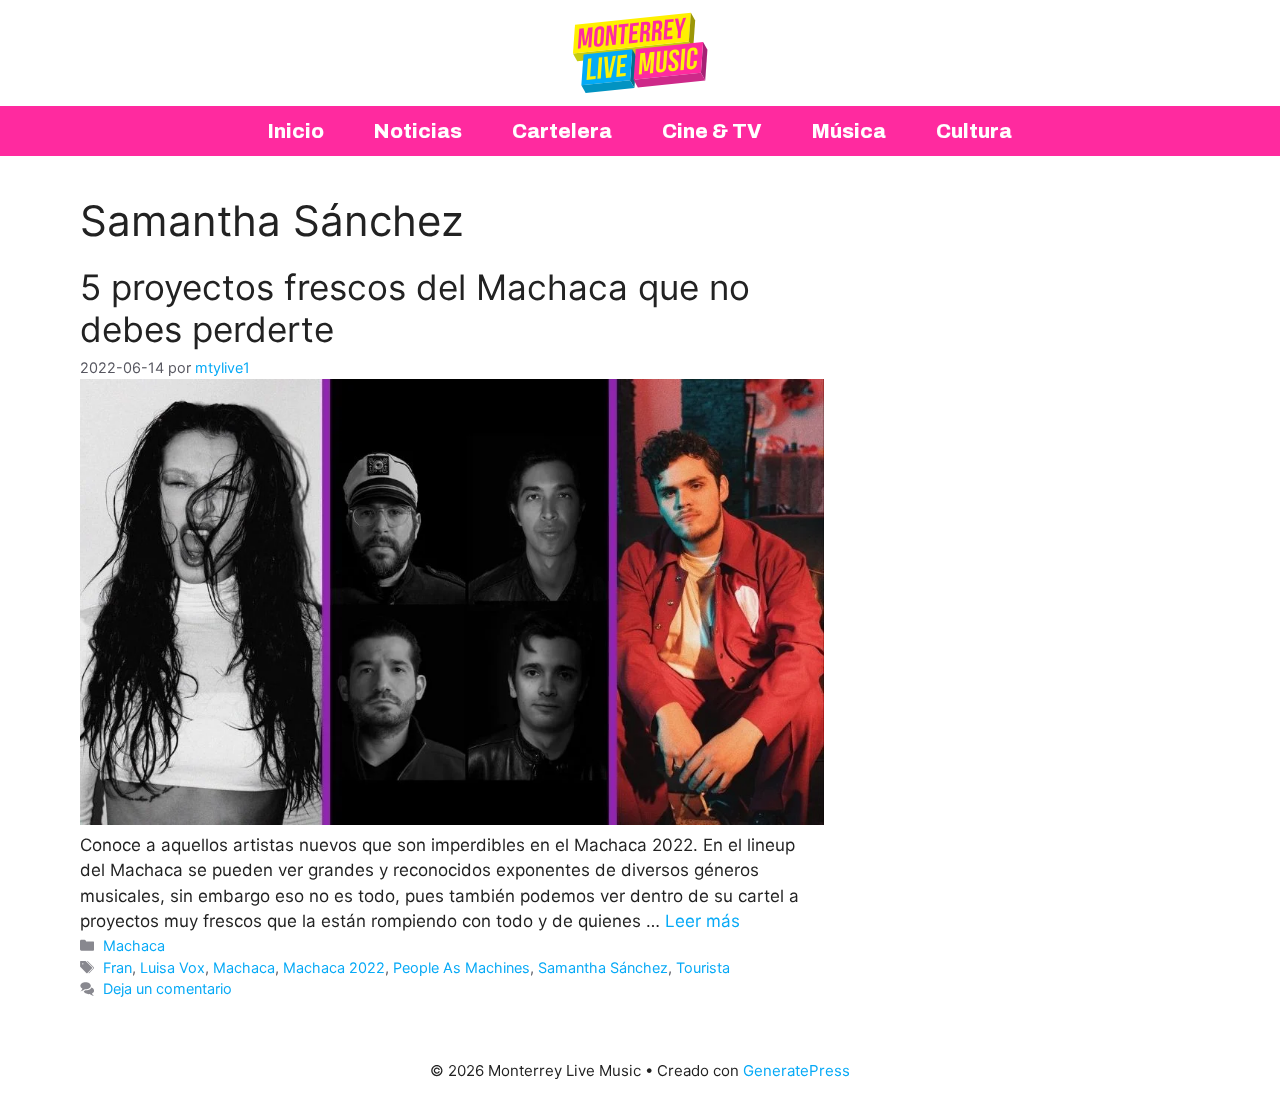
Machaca (134, 945)
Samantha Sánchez (603, 967)
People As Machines (461, 967)
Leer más (702, 921)
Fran (117, 967)
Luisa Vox (172, 967)
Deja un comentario (167, 988)
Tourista (703, 967)
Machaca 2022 (334, 967)
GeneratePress (796, 1070)
